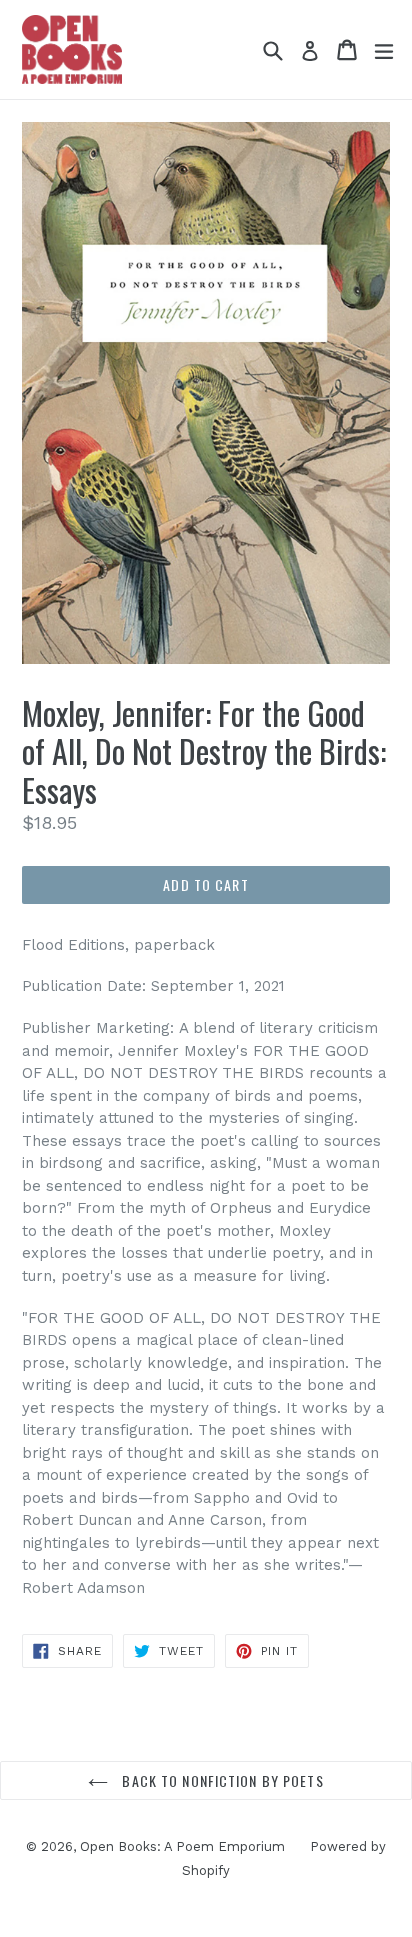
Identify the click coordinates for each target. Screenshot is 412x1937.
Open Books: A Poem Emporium (182, 1846)
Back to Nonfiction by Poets (220, 1780)
